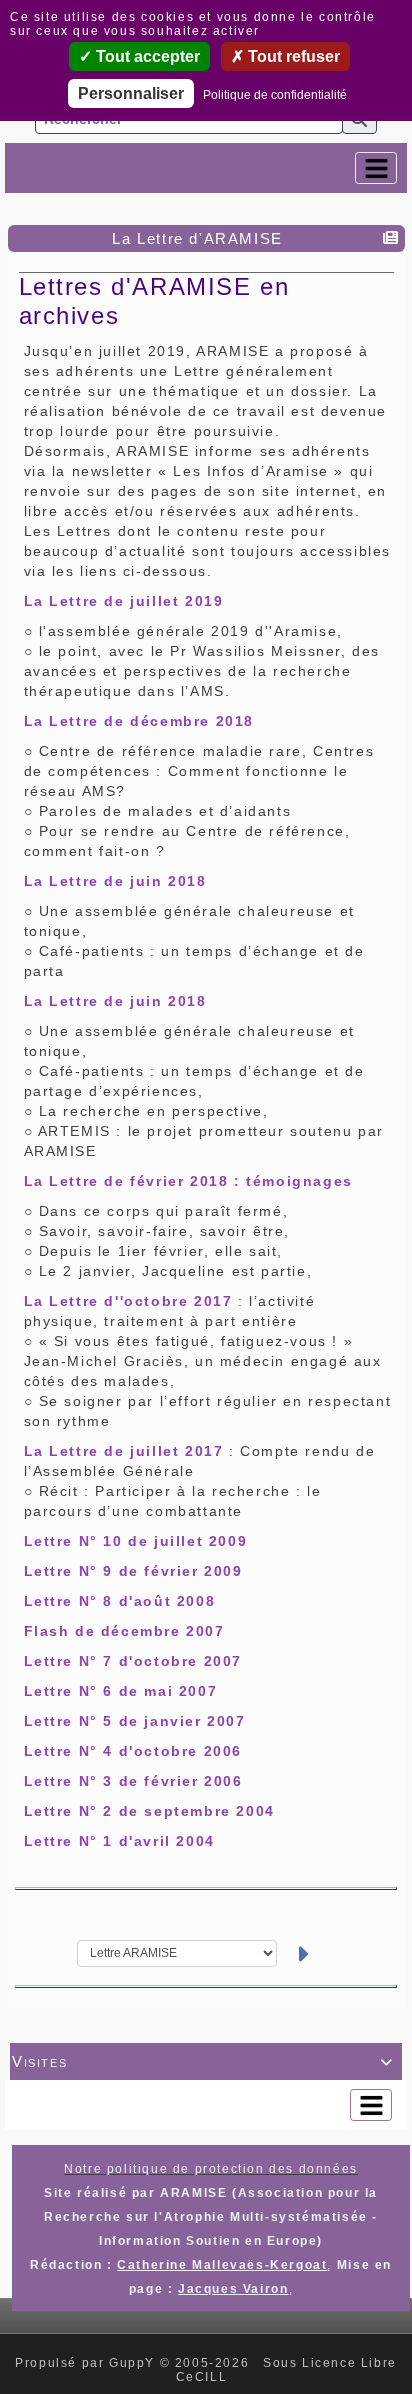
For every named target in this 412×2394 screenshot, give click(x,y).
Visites (203, 2061)
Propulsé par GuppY (87, 2363)
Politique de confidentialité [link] (275, 95)
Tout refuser (292, 56)
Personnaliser (131, 93)
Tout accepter (146, 56)
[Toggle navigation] (376, 168)
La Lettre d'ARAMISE (197, 238)
